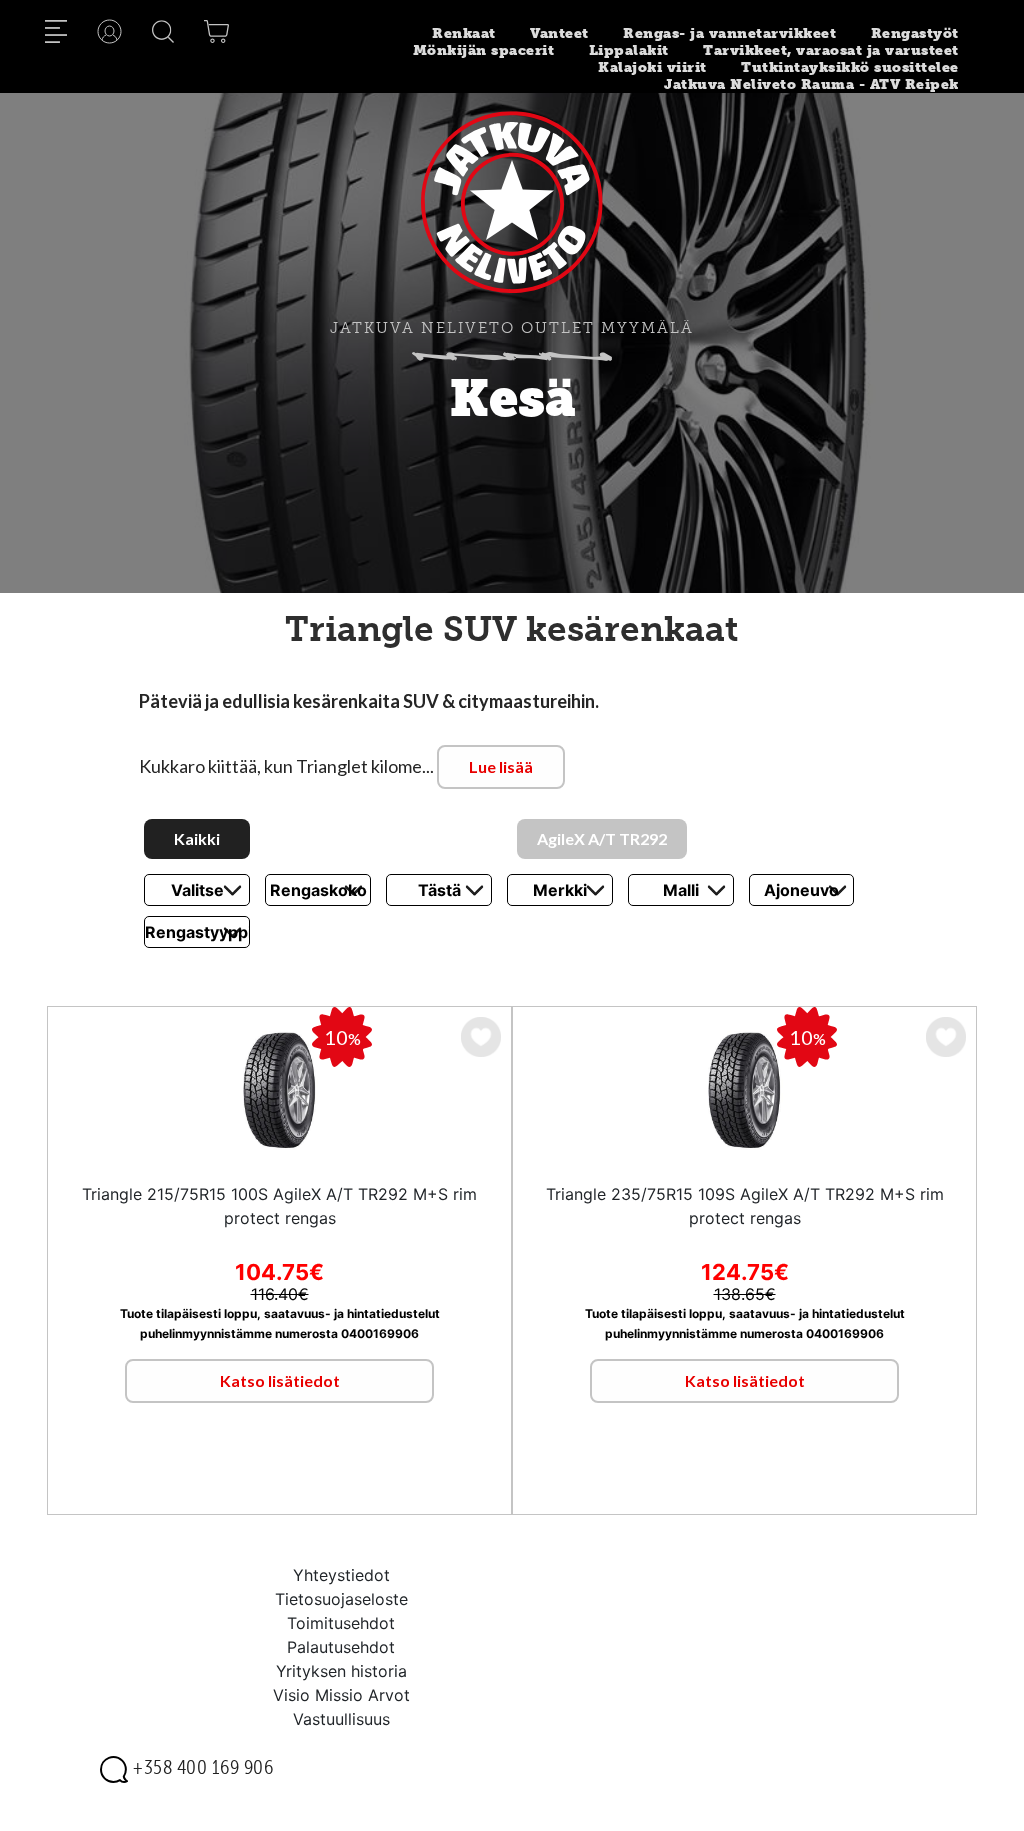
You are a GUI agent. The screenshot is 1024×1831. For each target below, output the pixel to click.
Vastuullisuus (341, 1719)
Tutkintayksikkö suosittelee (850, 67)
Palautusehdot (341, 1647)
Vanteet (559, 33)
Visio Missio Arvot (341, 1695)
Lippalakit (629, 50)
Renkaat (464, 33)
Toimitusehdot (341, 1623)
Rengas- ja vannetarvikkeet (729, 33)
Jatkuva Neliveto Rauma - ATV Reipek (811, 84)
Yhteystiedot (341, 1575)
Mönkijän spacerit (484, 50)
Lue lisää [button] (501, 766)
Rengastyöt (915, 33)
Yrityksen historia (341, 1671)
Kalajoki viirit (652, 67)
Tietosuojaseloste (341, 1599)
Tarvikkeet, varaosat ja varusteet (831, 50)
